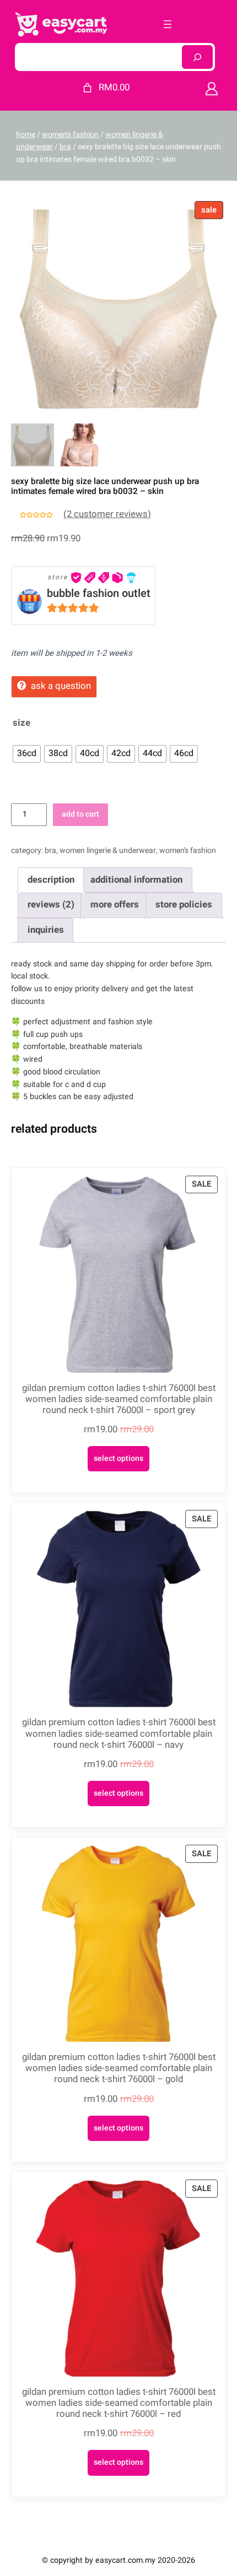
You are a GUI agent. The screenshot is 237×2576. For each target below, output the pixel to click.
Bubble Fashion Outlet (99, 593)
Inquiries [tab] (46, 930)
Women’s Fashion (188, 850)
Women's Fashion (70, 135)
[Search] (197, 57)
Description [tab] (51, 880)
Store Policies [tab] (184, 904)
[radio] (27, 754)
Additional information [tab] (136, 880)
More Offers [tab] (115, 904)
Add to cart (80, 814)
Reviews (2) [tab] (51, 904)
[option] (80, 445)
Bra (65, 147)
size (21, 723)
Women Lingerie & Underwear (108, 850)
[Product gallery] (118, 306)
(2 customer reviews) (107, 514)
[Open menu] (168, 24)
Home (26, 135)
